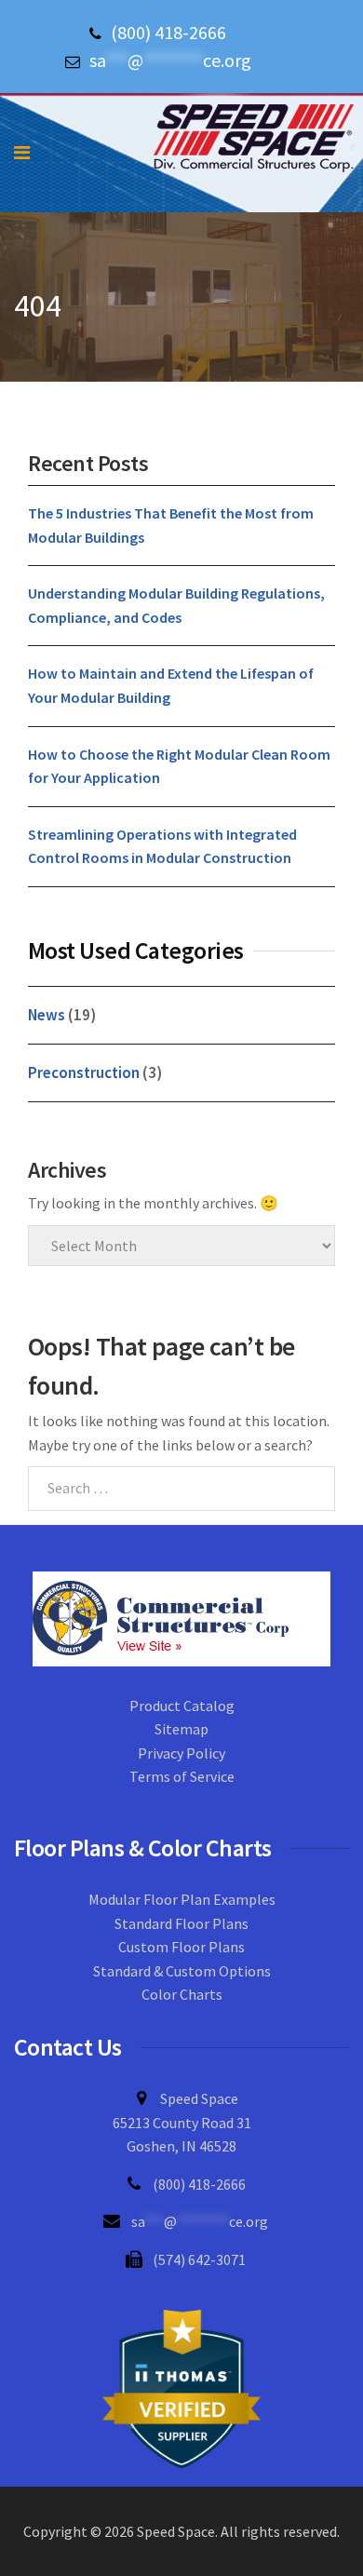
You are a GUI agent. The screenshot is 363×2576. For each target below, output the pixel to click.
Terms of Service (182, 1776)
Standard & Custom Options (182, 1971)
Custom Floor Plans (181, 1947)
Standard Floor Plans (181, 1923)
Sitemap (181, 1729)
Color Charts (182, 1994)
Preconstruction (84, 1072)
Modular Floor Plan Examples (182, 1899)
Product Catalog (182, 1706)
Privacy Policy (181, 1753)
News (47, 1015)
